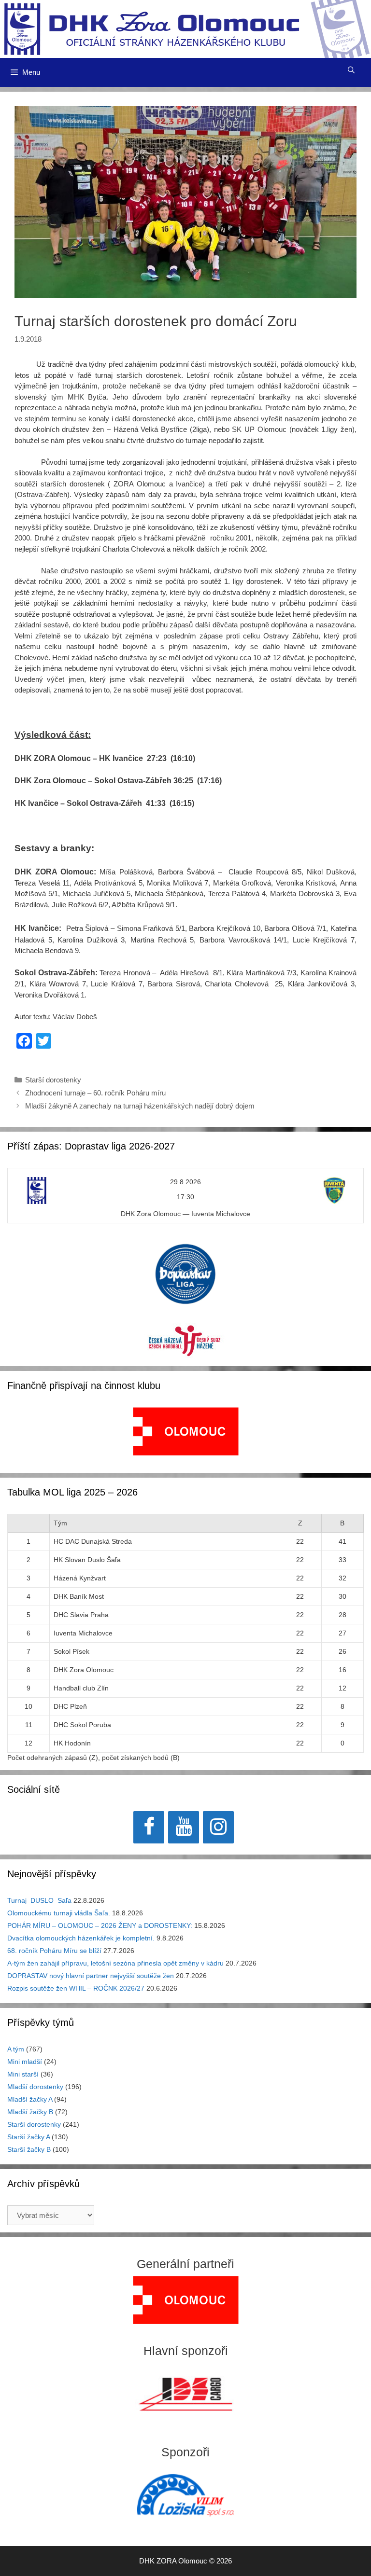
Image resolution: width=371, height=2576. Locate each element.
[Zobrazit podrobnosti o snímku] (186, 1431)
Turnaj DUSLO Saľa (39, 1900)
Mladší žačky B (30, 2112)
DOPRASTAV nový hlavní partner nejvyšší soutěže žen (91, 1976)
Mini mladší (25, 2062)
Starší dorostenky (53, 1080)
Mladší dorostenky (35, 2087)
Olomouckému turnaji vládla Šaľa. (59, 1913)
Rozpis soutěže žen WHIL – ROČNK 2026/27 (76, 1988)
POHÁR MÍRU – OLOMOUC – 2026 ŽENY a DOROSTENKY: (100, 1925)
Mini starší (23, 2074)
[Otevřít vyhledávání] (351, 70)
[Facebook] (149, 1827)
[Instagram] (218, 1827)
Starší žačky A (29, 2137)
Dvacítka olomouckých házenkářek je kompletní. (81, 1938)
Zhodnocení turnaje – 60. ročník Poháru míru (95, 1093)
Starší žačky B (29, 2149)
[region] (186, 1436)
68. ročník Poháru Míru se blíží (54, 1951)
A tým (16, 2049)
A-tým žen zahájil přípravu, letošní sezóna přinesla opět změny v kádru (115, 1963)
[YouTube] (184, 1827)
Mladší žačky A (30, 2099)
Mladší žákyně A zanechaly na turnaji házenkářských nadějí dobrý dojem (140, 1106)
